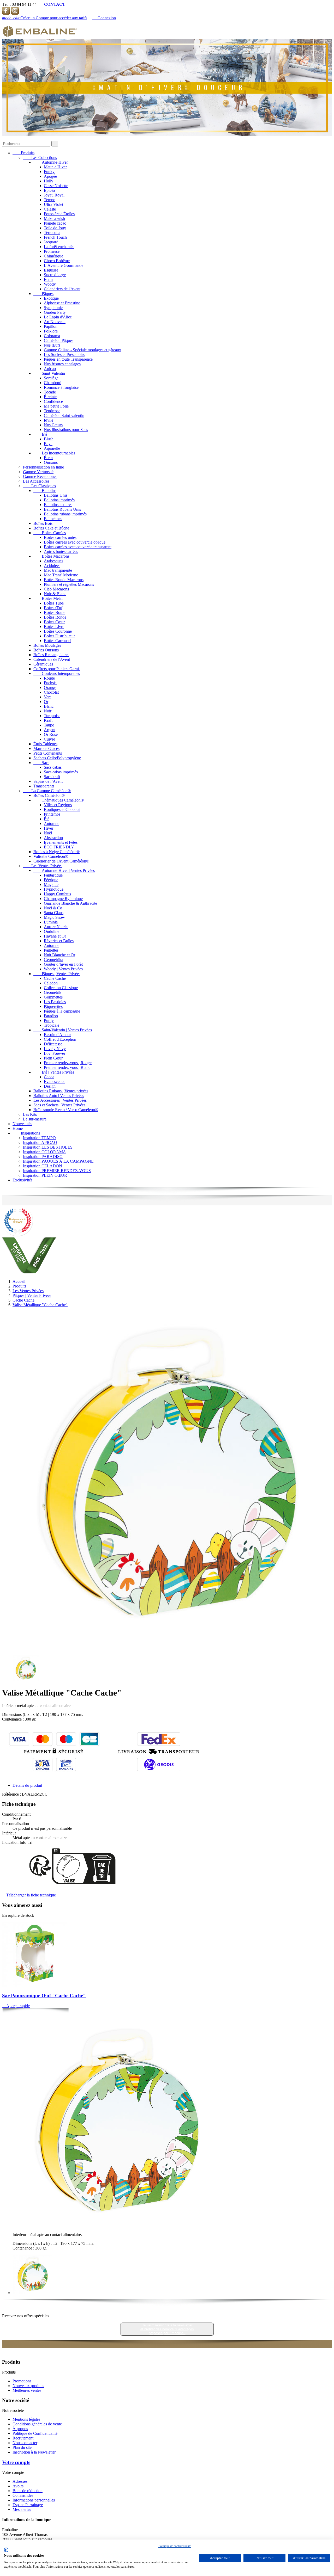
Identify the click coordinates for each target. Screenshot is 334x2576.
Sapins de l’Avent (48, 781)
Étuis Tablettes (45, 744)
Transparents (44, 786)
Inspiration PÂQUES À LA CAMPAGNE (58, 1161)
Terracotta (52, 233)
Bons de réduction (28, 2491)
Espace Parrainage (28, 2505)
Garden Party (55, 312)
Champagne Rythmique (63, 899)
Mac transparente (58, 570)
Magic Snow (54, 917)
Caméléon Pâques (59, 340)
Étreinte (50, 397)
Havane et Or (55, 936)
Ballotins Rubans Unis (62, 509)
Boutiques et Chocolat (62, 809)
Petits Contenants (48, 753)
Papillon (51, 326)
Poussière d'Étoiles (59, 214)
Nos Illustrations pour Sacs (66, 430)
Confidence (53, 401)
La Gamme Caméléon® (47, 791)
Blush (49, 439)
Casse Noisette (56, 186)
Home (18, 1128)
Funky (49, 172)
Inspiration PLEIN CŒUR (45, 1175)
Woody (50, 284)
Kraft (48, 720)
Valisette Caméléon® (51, 856)
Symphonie (53, 308)
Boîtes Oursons (46, 650)
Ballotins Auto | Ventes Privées (59, 1096)
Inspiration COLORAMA (44, 1152)
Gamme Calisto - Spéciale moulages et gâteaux (82, 350)
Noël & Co (53, 908)
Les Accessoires (36, 481)
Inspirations (26, 1133)
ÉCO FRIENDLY (59, 847)
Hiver (49, 828)
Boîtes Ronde (55, 617)
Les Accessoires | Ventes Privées (60, 1100)
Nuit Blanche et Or (59, 955)
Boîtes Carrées (50, 533)
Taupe (49, 725)
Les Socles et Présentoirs (64, 355)
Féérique (51, 880)
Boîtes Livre (54, 627)
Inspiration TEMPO (39, 1138)
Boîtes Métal (48, 598)
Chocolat (51, 692)
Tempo (50, 200)
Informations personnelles (34, 2500)
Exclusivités (22, 1180)
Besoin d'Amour (57, 1035)
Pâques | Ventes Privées (57, 974)
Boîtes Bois (43, 523)
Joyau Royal (54, 195)
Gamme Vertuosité (38, 472)
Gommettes (53, 997)
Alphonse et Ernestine (62, 303)
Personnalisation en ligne (43, 467)
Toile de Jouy (55, 228)
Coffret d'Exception (60, 1039)
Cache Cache (55, 978)
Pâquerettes (53, 1006)
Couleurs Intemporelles (57, 673)
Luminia (51, 922)
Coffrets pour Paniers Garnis (57, 669)
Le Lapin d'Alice (58, 317)
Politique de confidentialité (175, 2546)
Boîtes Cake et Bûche (51, 528)
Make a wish (54, 218)
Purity (49, 1021)
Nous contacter (25, 2443)
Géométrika (53, 960)
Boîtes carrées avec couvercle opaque (75, 542)
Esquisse (51, 270)
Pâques (43, 294)
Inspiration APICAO (40, 1142)
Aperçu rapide (16, 2006)
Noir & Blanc (55, 594)
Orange (50, 688)
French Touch (55, 237)
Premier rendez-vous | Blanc (67, 1067)
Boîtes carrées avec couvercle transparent (78, 547)
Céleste (50, 209)
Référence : (12, 1794)
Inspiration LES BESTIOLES (48, 1147)
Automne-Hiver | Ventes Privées (64, 870)
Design (50, 1086)
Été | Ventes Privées (54, 1072)
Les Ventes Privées (43, 866)
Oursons (51, 462)
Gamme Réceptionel (40, 476)
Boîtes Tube (54, 603)
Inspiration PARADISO (43, 1157)
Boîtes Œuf (53, 608)
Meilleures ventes (27, 2390)
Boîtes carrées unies (60, 537)
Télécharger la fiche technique (29, 1895)
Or (46, 702)
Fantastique (53, 875)
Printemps (52, 814)
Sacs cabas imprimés (61, 772)
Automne (52, 824)
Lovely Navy (55, 1049)
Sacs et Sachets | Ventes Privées (59, 1105)
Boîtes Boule (55, 612)
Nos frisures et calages (62, 364)
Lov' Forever (55, 1053)
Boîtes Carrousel (58, 641)
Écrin (48, 279)
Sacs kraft (52, 777)
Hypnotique (54, 889)
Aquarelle (52, 448)
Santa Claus (54, 913)
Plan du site (22, 2447)
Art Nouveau (55, 322)
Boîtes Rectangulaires (51, 655)
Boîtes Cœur (54, 622)
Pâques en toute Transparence (68, 359)
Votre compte (16, 2462)
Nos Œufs (52, 345)
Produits (23, 153)
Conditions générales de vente (37, 2424)
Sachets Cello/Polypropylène (57, 758)
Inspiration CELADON (43, 1166)
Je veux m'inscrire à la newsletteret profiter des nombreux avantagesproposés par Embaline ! (167, 2329)
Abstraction (53, 838)
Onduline (52, 931)
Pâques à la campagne (62, 1011)
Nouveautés (22, 1124)
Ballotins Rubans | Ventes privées (61, 1091)
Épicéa (49, 190)
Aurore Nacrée (56, 927)
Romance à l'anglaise (61, 387)
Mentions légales (26, 2419)
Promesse (52, 251)
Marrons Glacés (46, 748)
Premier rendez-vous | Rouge (68, 1063)
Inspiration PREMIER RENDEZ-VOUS (57, 1171)
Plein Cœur (53, 1058)
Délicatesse (53, 1044)
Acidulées (52, 566)
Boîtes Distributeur (59, 636)
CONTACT (53, 4)
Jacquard (51, 242)
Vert (47, 697)
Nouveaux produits (28, 2386)
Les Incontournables (54, 453)
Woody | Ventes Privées (63, 969)
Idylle (49, 420)
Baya (48, 444)
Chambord (53, 383)
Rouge (49, 678)
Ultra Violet (53, 204)
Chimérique (53, 256)
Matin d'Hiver (55, 167)
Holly (49, 181)
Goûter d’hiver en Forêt (63, 964)
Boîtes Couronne (58, 631)
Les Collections (40, 158)
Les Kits (30, 1114)
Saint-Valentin (49, 373)
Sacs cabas (53, 767)
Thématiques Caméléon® (59, 800)
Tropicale (52, 1025)
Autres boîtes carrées (61, 551)
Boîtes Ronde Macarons (64, 580)
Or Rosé (51, 734)
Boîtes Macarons (51, 556)
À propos (20, 2429)
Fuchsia (50, 683)
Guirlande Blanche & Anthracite (70, 903)
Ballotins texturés (58, 505)
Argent (50, 730)
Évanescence (55, 1081)
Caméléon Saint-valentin (64, 415)
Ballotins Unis (56, 495)
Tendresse (52, 411)
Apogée (50, 176)
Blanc (49, 706)
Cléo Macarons (56, 589)
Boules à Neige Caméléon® (56, 852)
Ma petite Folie (56, 406)
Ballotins (45, 491)
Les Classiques (39, 486)
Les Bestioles (55, 1002)
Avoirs (18, 2486)
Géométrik (53, 992)
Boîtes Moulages (47, 645)
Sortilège (51, 378)
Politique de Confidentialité (35, 2433)
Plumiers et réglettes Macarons (69, 584)
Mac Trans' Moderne (61, 575)
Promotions (22, 2381)
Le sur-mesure (35, 1119)
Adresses (20, 2481)
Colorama (52, 336)
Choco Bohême (57, 261)
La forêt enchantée (59, 247)
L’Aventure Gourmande (64, 265)
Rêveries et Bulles (59, 941)
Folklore (51, 331)
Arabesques (53, 561)
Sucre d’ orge (55, 275)
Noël (48, 833)
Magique (51, 885)
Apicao (50, 369)
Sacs (41, 763)
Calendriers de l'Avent (62, 289)
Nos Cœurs (53, 425)
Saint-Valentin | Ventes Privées (63, 1030)
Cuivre (49, 739)
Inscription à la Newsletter (34, 2452)
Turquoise (52, 716)
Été (40, 434)
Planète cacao (55, 223)
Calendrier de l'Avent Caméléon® (61, 861)
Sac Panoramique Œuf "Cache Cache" (44, 1996)
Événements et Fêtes (61, 842)
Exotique (51, 298)
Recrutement (23, 2438)
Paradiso (51, 1016)
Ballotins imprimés (59, 500)
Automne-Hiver (51, 162)
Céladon (51, 983)
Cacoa (49, 1077)
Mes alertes (22, 2509)
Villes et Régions (58, 805)
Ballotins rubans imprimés (65, 514)
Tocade (50, 392)
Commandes (23, 2495)
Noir (48, 711)
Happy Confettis (57, 894)
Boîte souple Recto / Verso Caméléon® (66, 1110)
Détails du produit (27, 1785)
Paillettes (51, 950)
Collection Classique (61, 988)
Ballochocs (53, 519)
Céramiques (43, 664)
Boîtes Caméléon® (49, 795)
